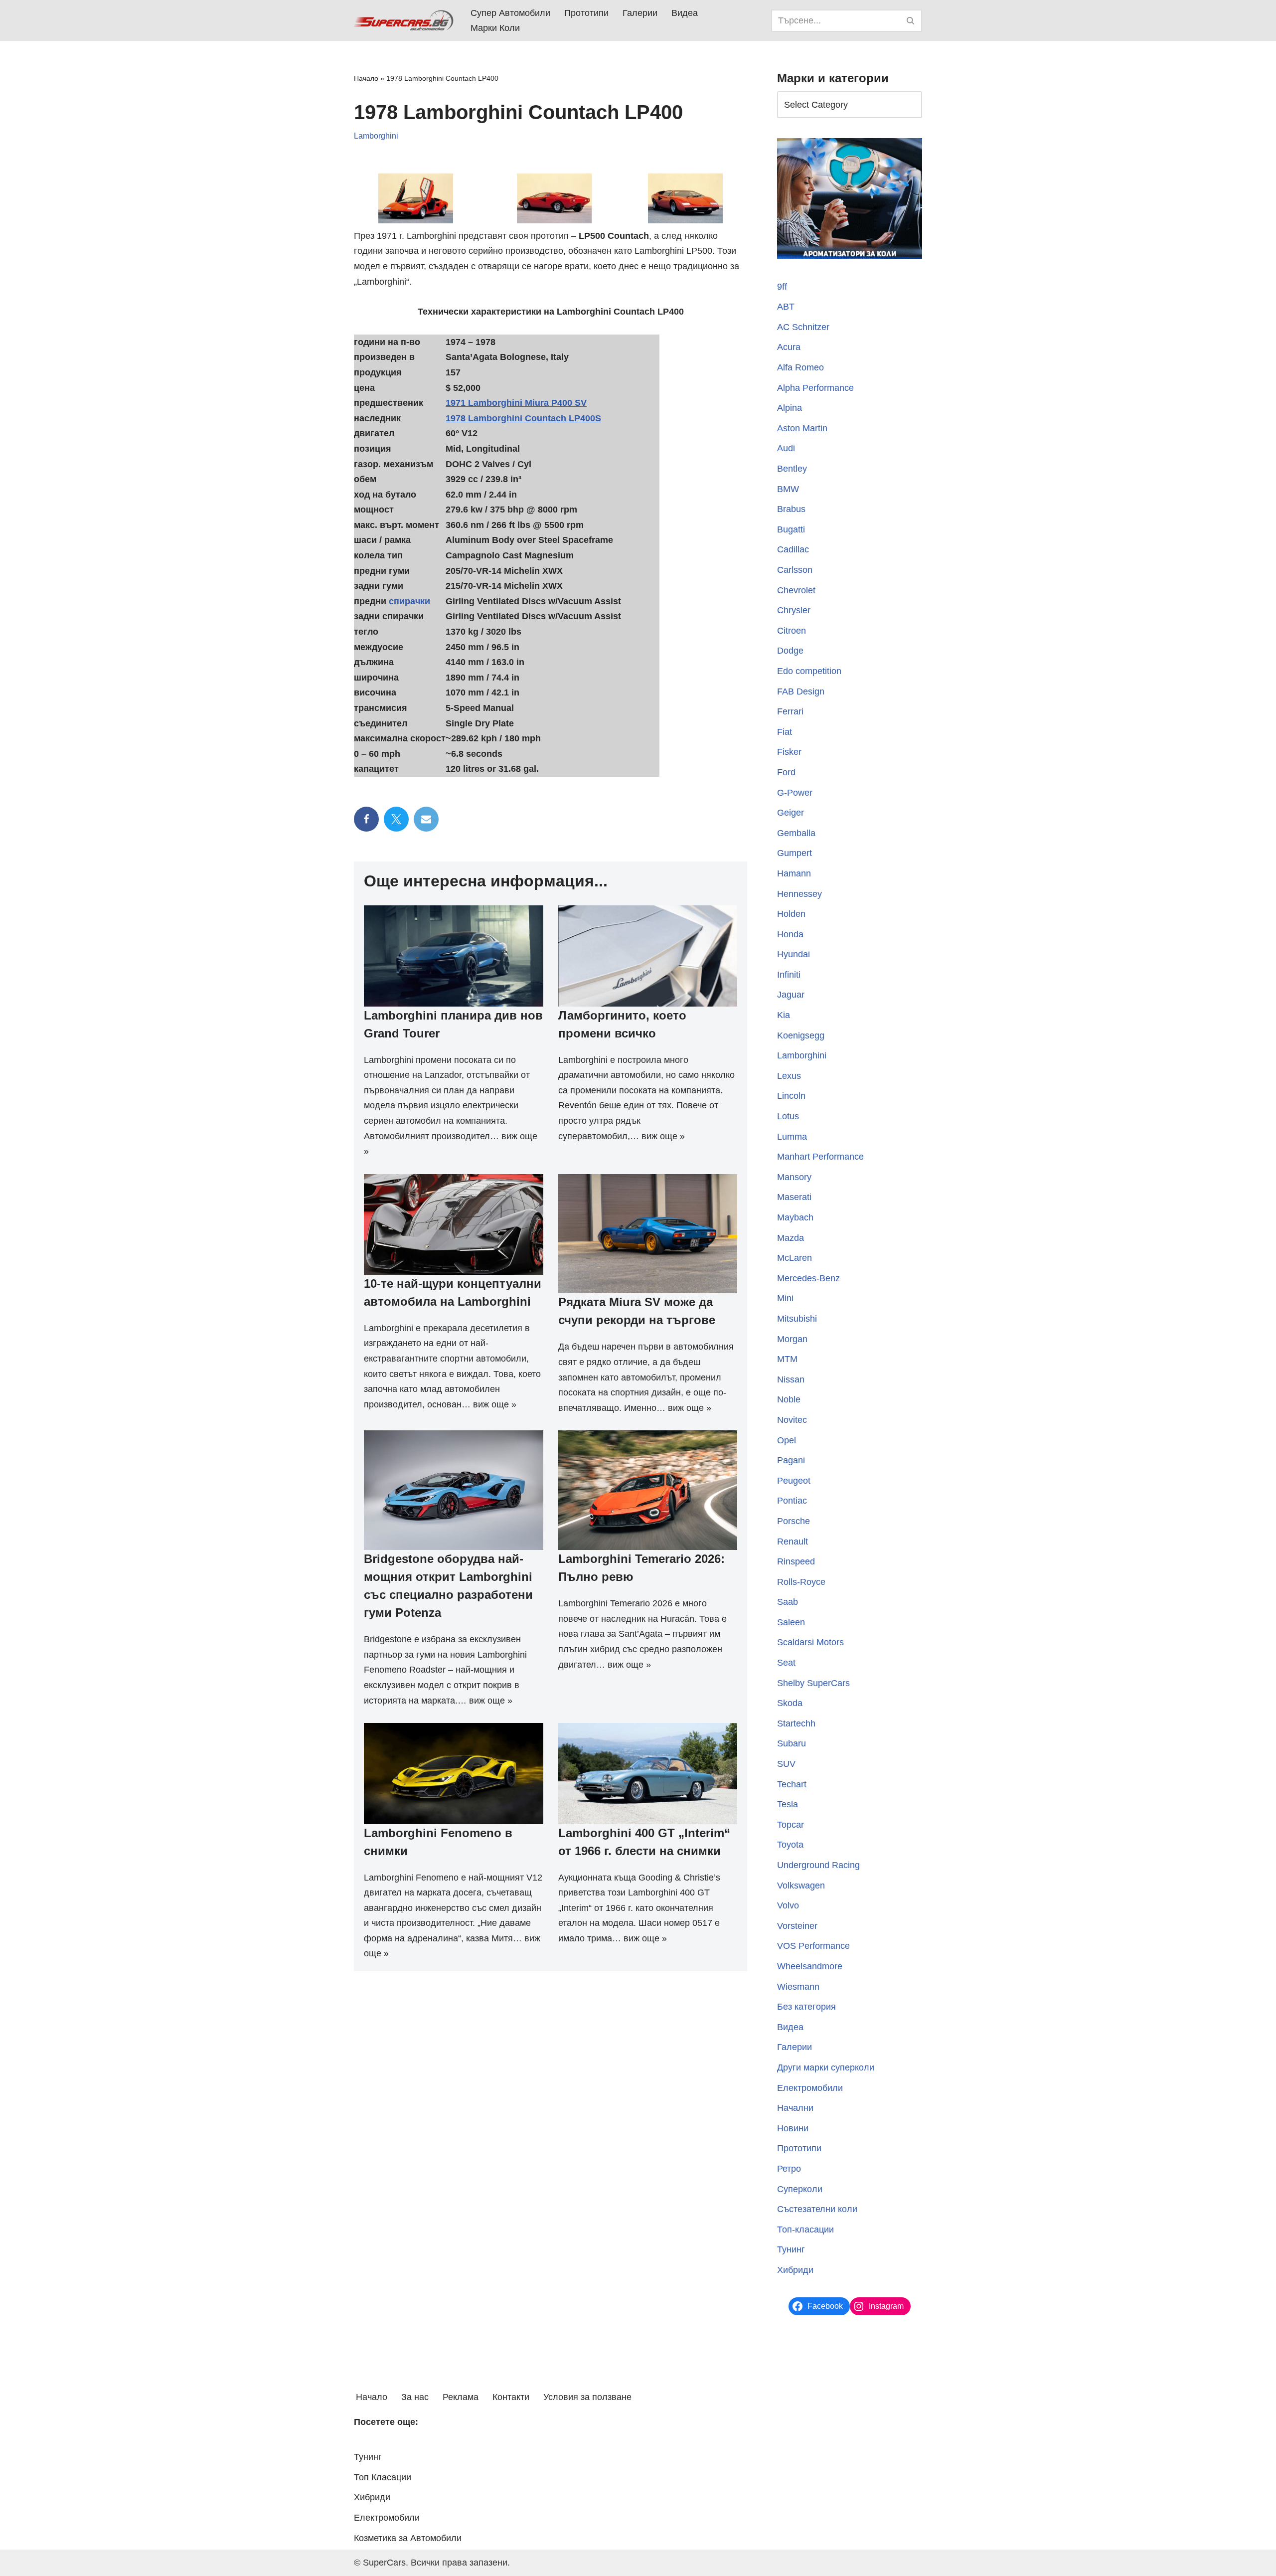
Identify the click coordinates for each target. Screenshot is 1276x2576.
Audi (786, 448)
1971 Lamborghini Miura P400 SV (516, 403)
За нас (415, 2397)
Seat (786, 1663)
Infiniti (789, 975)
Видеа (685, 13)
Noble (789, 1399)
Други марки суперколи (826, 2067)
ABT (786, 307)
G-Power (795, 793)
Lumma (792, 1137)
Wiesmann (798, 1987)
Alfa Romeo (800, 367)
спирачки (409, 601)
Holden (791, 914)
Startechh (796, 1723)
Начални (795, 2108)
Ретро (789, 2169)
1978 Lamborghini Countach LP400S (523, 418)
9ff (782, 287)
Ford (786, 772)
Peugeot (794, 1481)
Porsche (794, 1521)
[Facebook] (366, 819)
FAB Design (801, 691)
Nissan (791, 1379)
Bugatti (791, 529)
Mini (785, 1298)
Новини (793, 2128)
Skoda (790, 1703)
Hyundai (794, 954)
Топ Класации (383, 2477)
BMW (788, 489)
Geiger (791, 813)
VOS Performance (813, 1946)
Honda (790, 934)
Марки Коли (495, 28)
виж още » (663, 1136)
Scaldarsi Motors (810, 1642)
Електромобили (810, 2088)
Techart (792, 1784)
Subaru (792, 1743)
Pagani (791, 1460)
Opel (787, 1440)
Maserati (794, 1197)
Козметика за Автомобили (408, 2538)
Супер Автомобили (510, 13)
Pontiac (792, 1501)
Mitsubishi (797, 1319)
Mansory (794, 1177)
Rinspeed (796, 1561)
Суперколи (800, 2189)
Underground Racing (818, 1865)
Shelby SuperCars (813, 1683)
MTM (787, 1359)
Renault (793, 1542)
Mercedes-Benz (808, 1278)
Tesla (788, 1804)
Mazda (791, 1238)
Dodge (790, 651)
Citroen (792, 631)
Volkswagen (801, 1886)
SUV (786, 1764)
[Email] (426, 819)
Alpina (790, 408)
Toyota (790, 1845)
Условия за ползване (587, 2397)
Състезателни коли (817, 2209)
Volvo (788, 1905)
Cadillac (793, 549)
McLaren (795, 1258)
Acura (789, 347)
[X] (396, 819)
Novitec (792, 1420)
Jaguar (791, 995)
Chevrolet (796, 590)
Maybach (795, 1217)
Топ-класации (805, 2230)
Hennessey (799, 894)
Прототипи (586, 13)
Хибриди (795, 2270)
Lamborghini (376, 136)
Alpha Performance (815, 388)
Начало (366, 78)
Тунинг (791, 2249)
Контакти (511, 2397)
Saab (788, 1602)
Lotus (788, 1116)
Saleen (791, 1622)
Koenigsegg (801, 1035)
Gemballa (796, 833)
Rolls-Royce (801, 1582)
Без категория (806, 2007)
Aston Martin (802, 428)
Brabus (791, 509)
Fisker (789, 752)
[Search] (911, 21)
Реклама (461, 2397)
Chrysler (794, 610)
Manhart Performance (820, 1157)
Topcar (791, 1825)
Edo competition (809, 671)
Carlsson (795, 570)
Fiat (785, 732)
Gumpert (795, 853)
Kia (784, 1015)
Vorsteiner (797, 1926)
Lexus (789, 1076)
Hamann (794, 873)
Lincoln (791, 1096)
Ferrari (790, 711)
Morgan (792, 1339)
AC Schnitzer (803, 327)
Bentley (792, 469)
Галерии (640, 13)
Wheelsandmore (810, 1966)
